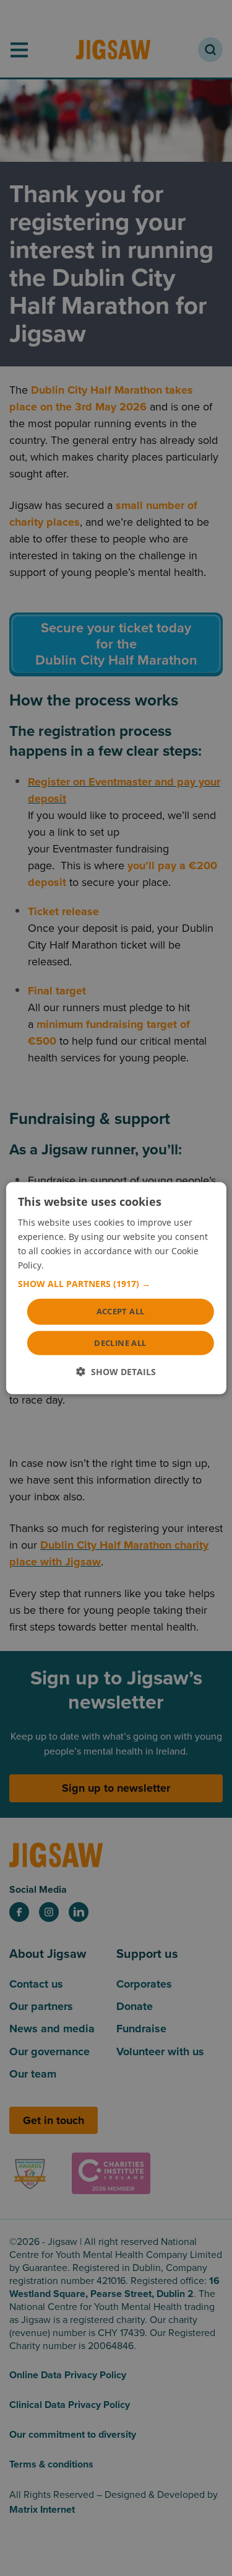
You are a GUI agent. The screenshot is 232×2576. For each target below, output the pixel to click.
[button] (116, 1284)
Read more (69, 1265)
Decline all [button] (120, 1343)
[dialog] (116, 1288)
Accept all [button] (121, 1311)
